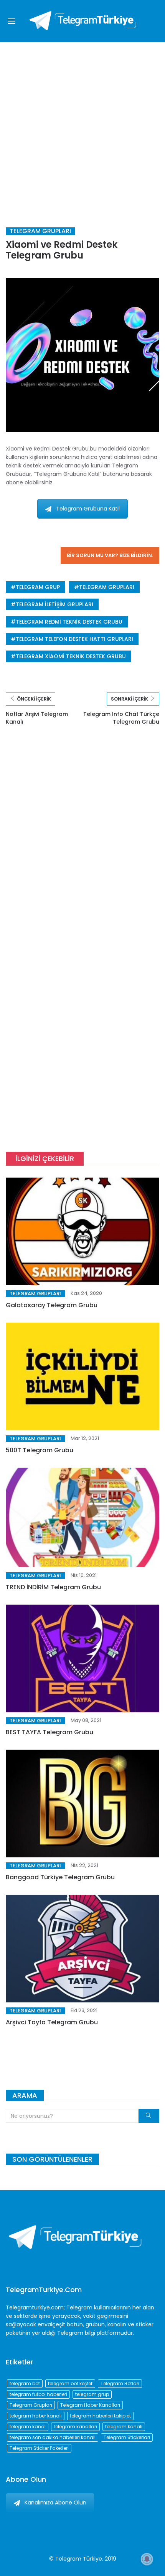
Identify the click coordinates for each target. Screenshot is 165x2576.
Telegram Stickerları (127, 2437)
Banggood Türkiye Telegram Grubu (60, 1877)
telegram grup (38, 587)
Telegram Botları (120, 2383)
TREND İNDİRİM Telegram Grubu (53, 1587)
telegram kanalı (124, 2427)
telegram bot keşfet (70, 2383)
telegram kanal (28, 2427)
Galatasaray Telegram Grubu (52, 1305)
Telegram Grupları (40, 231)
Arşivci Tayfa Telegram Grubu (52, 2022)
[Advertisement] (82, 129)
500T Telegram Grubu (40, 1450)
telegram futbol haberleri (38, 2394)
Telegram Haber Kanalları (90, 2405)
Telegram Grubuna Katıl (88, 509)
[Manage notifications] (147, 2559)
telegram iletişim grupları (54, 604)
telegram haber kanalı (36, 2416)
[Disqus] (82, 846)
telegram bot (25, 2383)
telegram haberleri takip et (100, 2416)
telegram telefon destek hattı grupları (74, 639)
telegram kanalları (75, 2427)
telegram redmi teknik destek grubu (69, 622)
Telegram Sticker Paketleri (39, 2448)
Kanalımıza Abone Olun (55, 2503)
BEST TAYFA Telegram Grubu (49, 1732)
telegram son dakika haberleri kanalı (53, 2437)
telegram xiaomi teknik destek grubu (71, 656)
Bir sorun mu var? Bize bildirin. (110, 555)
